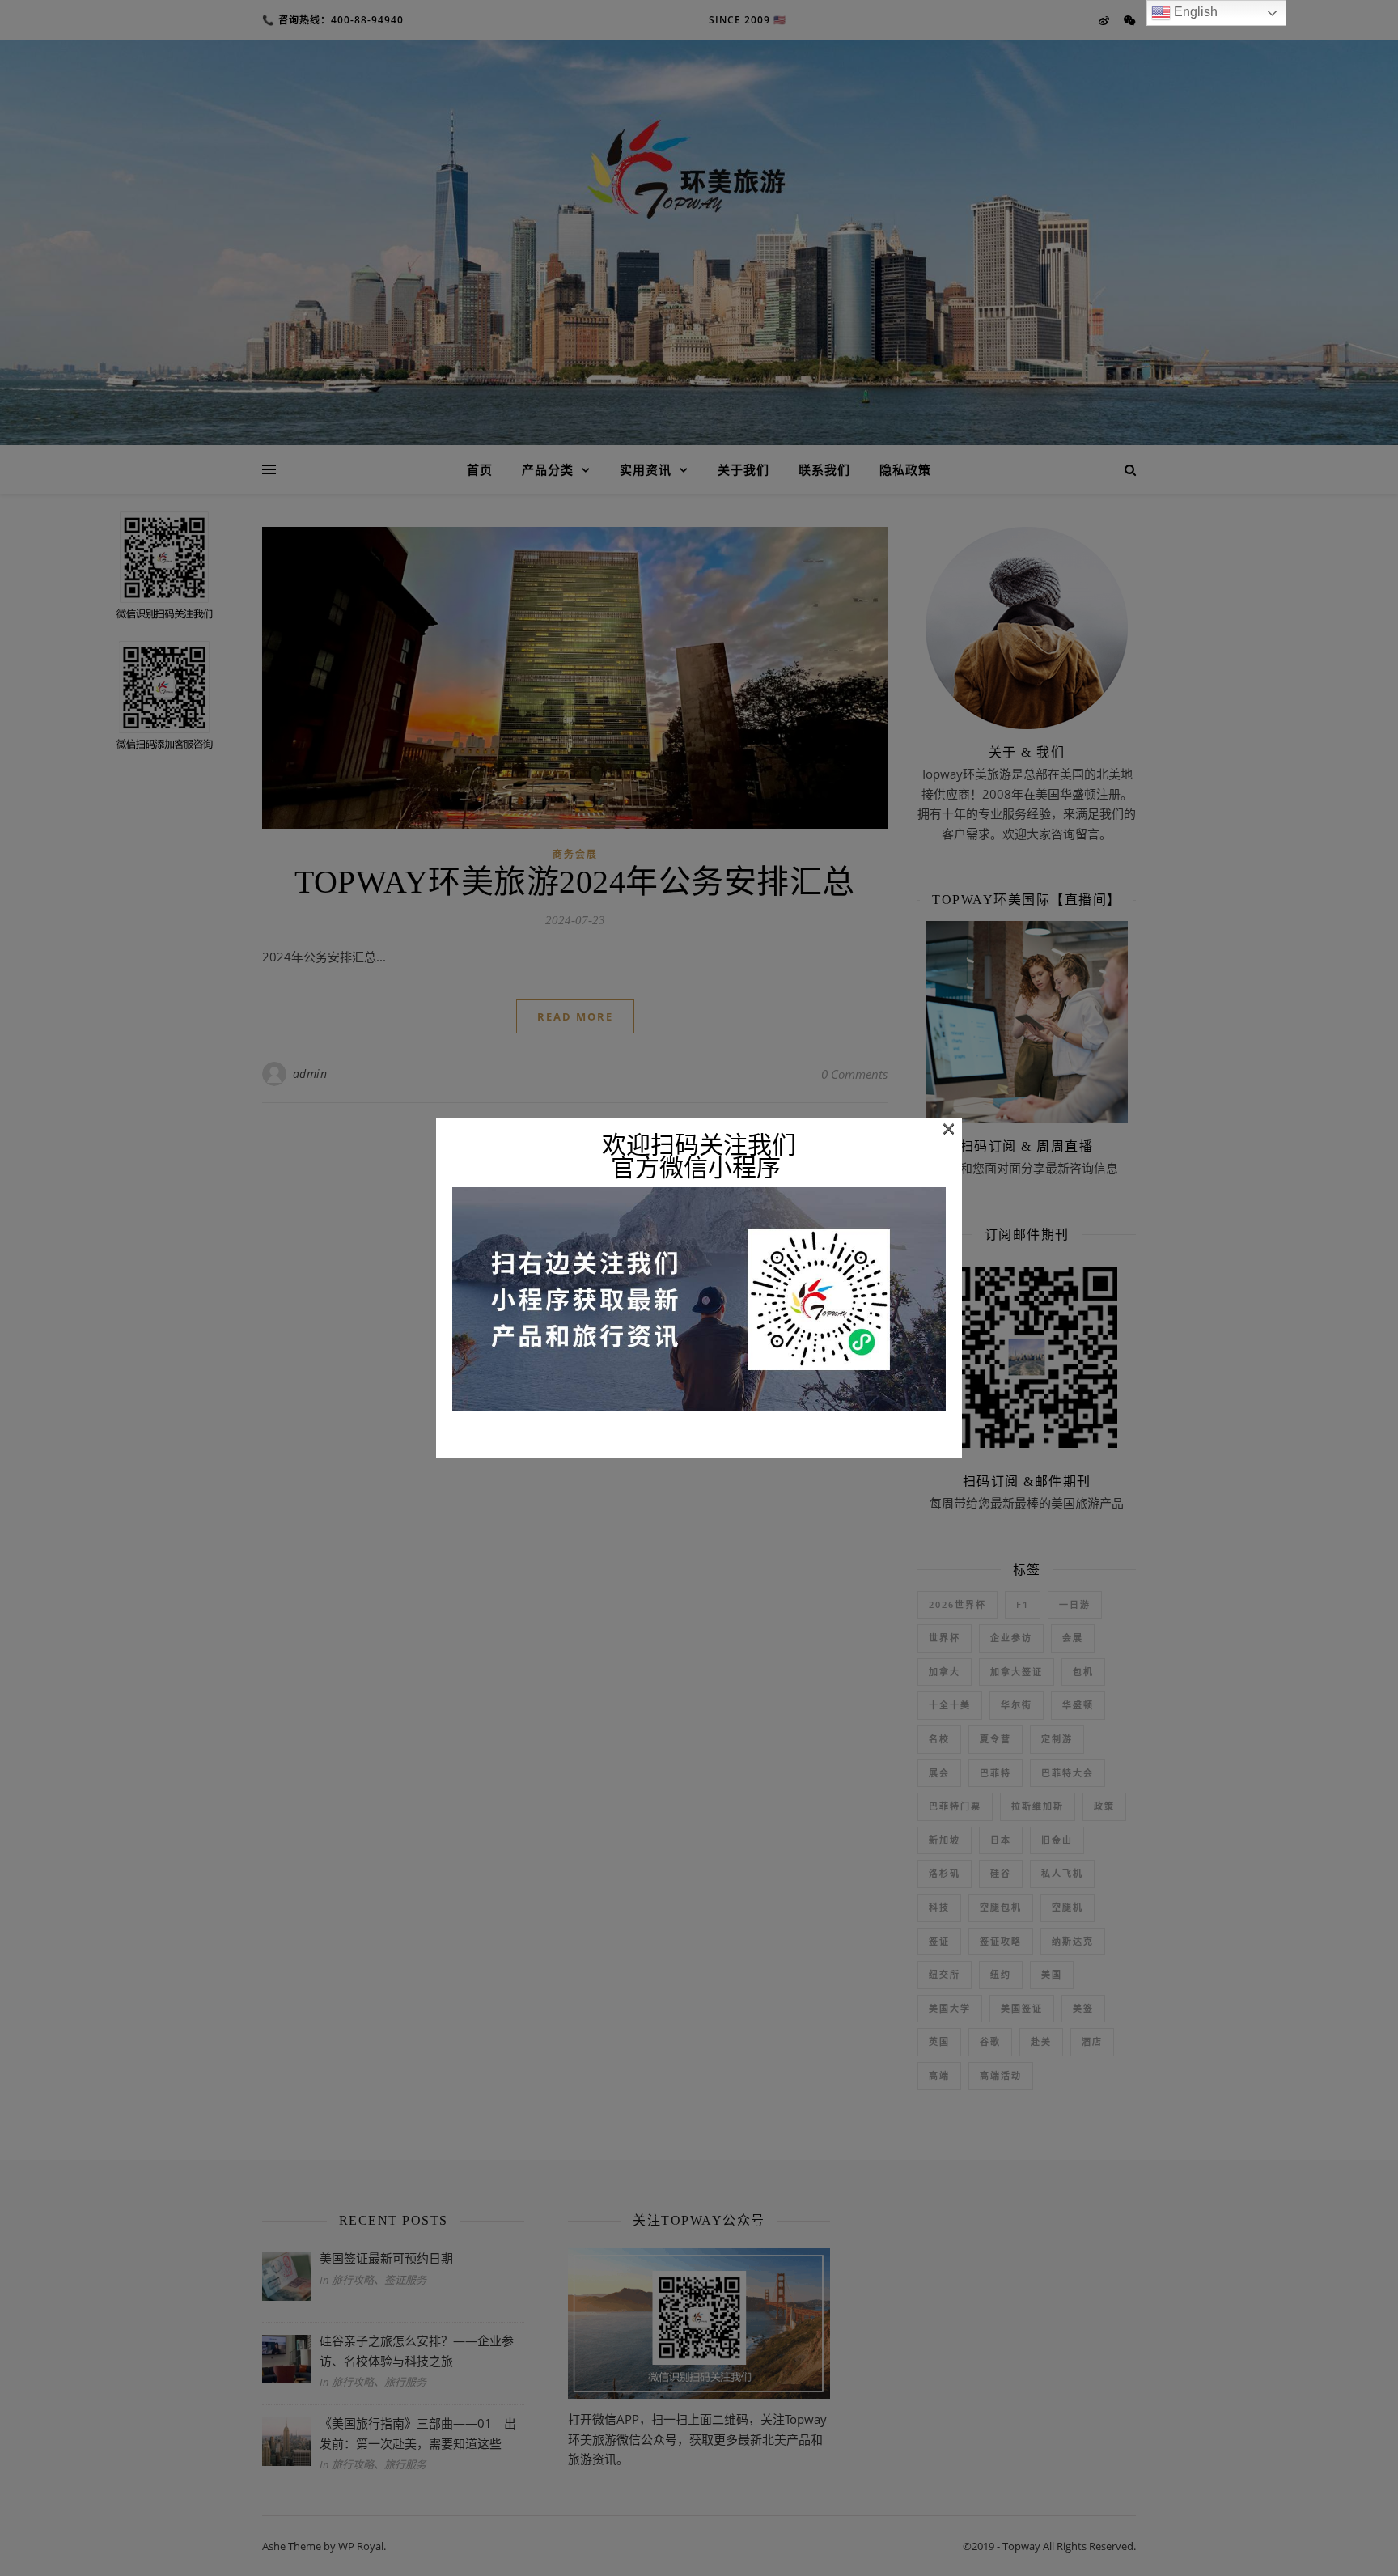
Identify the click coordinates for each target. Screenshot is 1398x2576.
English (1194, 12)
